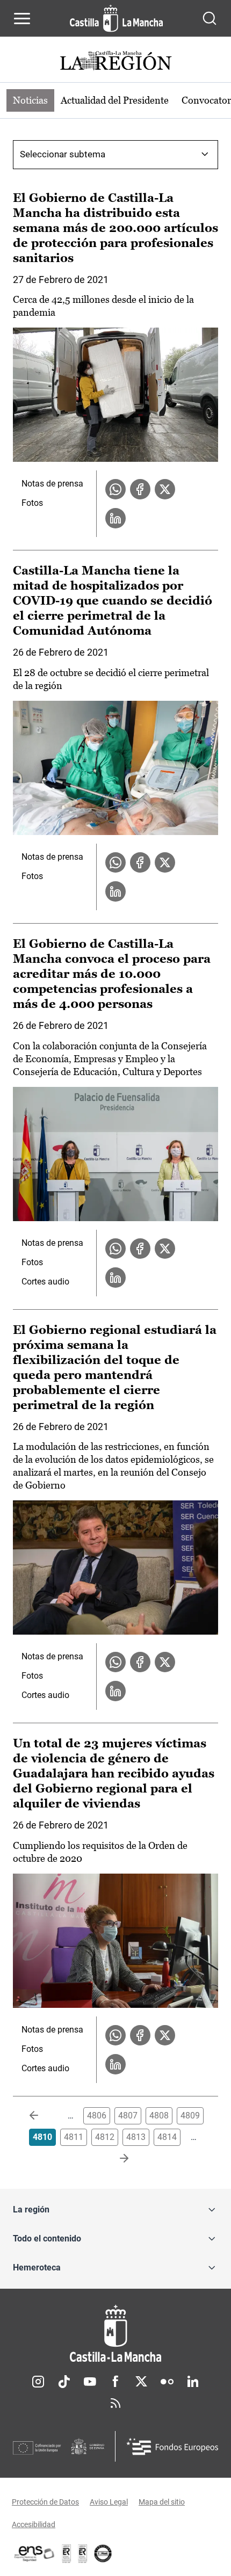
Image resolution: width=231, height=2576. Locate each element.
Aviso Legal (109, 2502)
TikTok (64, 2382)
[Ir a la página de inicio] (116, 18)
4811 (74, 2137)
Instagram (38, 2382)
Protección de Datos (45, 2502)
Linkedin (193, 2382)
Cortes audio (45, 1282)
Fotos (32, 503)
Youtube (90, 2382)
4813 (136, 2137)
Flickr (167, 2382)
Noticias (30, 100)
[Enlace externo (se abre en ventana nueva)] (83, 2553)
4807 (128, 2116)
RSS (115, 2403)
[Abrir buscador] (210, 18)
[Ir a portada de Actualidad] (115, 62)
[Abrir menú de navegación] (22, 18)
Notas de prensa (52, 484)
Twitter (141, 2382)
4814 (167, 2137)
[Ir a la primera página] (42, 2116)
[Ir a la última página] (115, 2159)
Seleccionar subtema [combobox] (63, 154)
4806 (97, 2116)
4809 (190, 2116)
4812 (105, 2137)
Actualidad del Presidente (115, 100)
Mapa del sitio (162, 2502)
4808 (159, 2116)
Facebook (115, 2382)
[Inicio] (115, 2334)
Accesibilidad (34, 2524)
